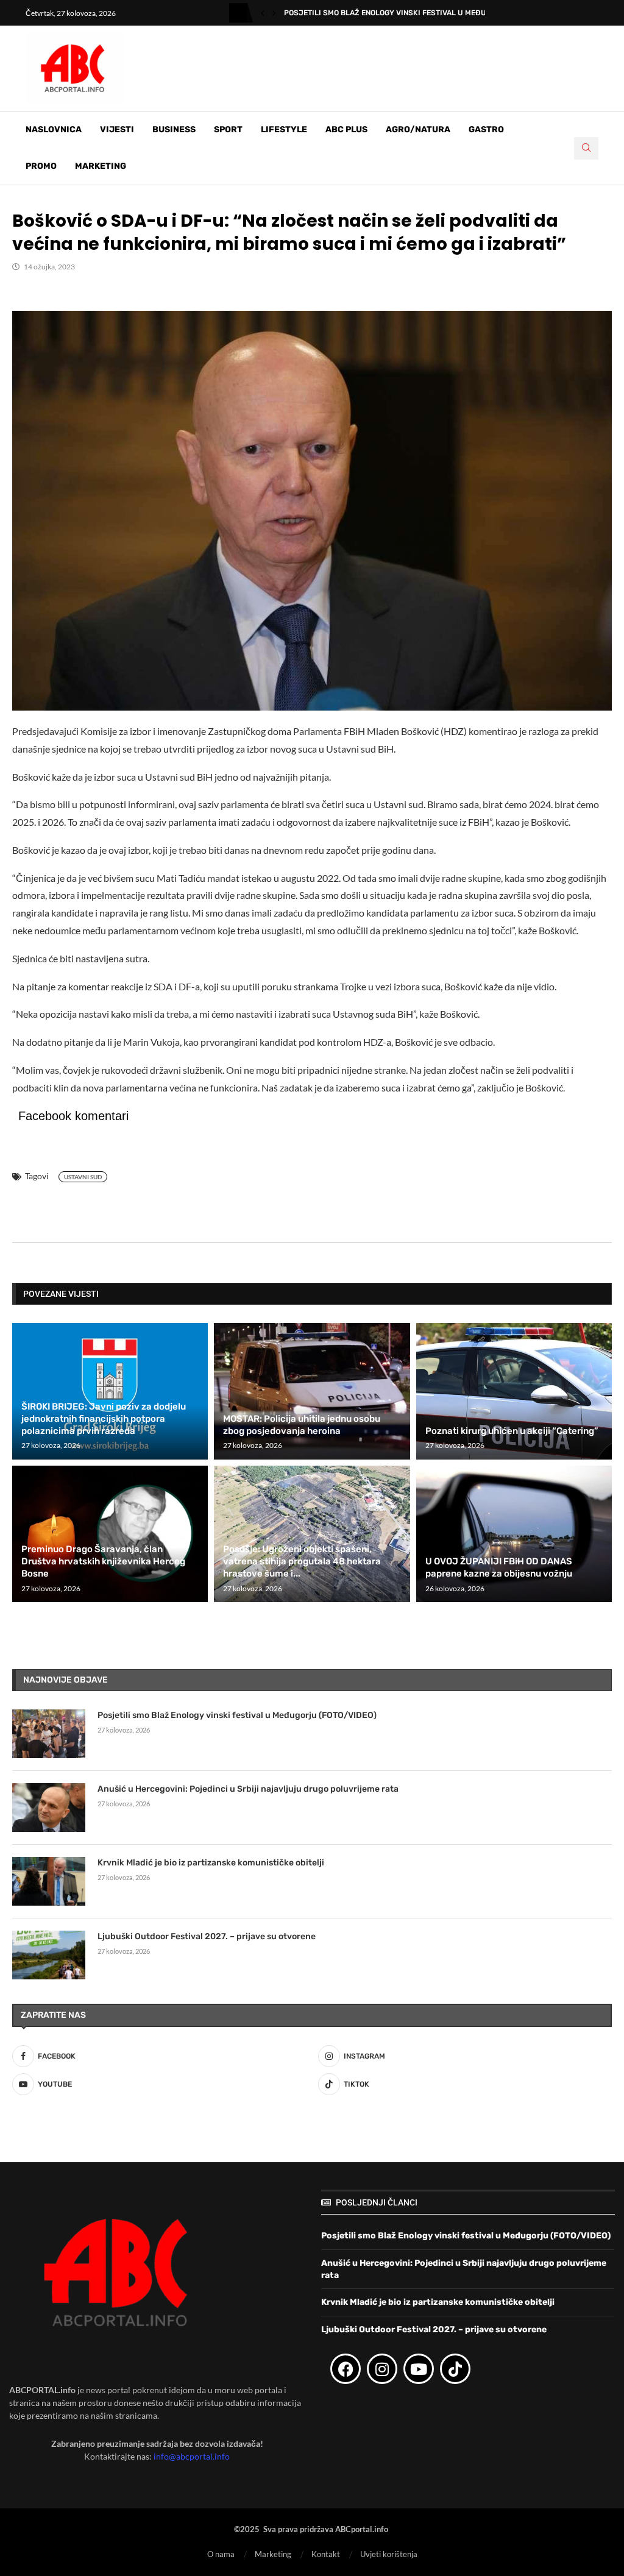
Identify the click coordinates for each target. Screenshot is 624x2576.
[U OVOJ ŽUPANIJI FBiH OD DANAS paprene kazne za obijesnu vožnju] (514, 1534)
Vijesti (117, 130)
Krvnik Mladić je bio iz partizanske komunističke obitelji (211, 1863)
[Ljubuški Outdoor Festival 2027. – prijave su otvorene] (49, 1955)
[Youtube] (419, 2369)
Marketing (101, 166)
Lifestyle (284, 130)
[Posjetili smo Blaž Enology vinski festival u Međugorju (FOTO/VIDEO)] (49, 1734)
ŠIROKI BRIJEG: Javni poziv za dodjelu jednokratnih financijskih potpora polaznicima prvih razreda (104, 1419)
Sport (228, 130)
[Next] (274, 13)
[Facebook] (346, 2369)
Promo (41, 166)
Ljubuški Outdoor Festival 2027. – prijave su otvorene (207, 1936)
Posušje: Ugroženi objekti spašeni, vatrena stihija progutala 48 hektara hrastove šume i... (302, 1562)
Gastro (486, 130)
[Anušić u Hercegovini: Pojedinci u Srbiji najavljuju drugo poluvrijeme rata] (49, 1808)
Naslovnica (54, 130)
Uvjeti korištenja (389, 2554)
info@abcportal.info (192, 2456)
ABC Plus (346, 130)
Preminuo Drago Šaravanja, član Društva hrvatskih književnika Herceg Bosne (103, 1562)
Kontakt (326, 2554)
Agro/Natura (418, 130)
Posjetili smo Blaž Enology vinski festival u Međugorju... (400, 13)
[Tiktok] (455, 2369)
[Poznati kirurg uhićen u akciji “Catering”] (514, 1391)
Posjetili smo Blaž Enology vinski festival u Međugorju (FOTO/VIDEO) (237, 1715)
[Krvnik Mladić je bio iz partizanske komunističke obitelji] (49, 1881)
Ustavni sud (83, 1177)
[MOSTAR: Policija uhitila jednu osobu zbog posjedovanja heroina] (312, 1391)
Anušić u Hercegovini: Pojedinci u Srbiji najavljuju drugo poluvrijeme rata (248, 1789)
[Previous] (263, 13)
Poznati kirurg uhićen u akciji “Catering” (512, 1431)
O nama (221, 2554)
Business (174, 130)
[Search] (586, 148)
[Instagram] (382, 2369)
